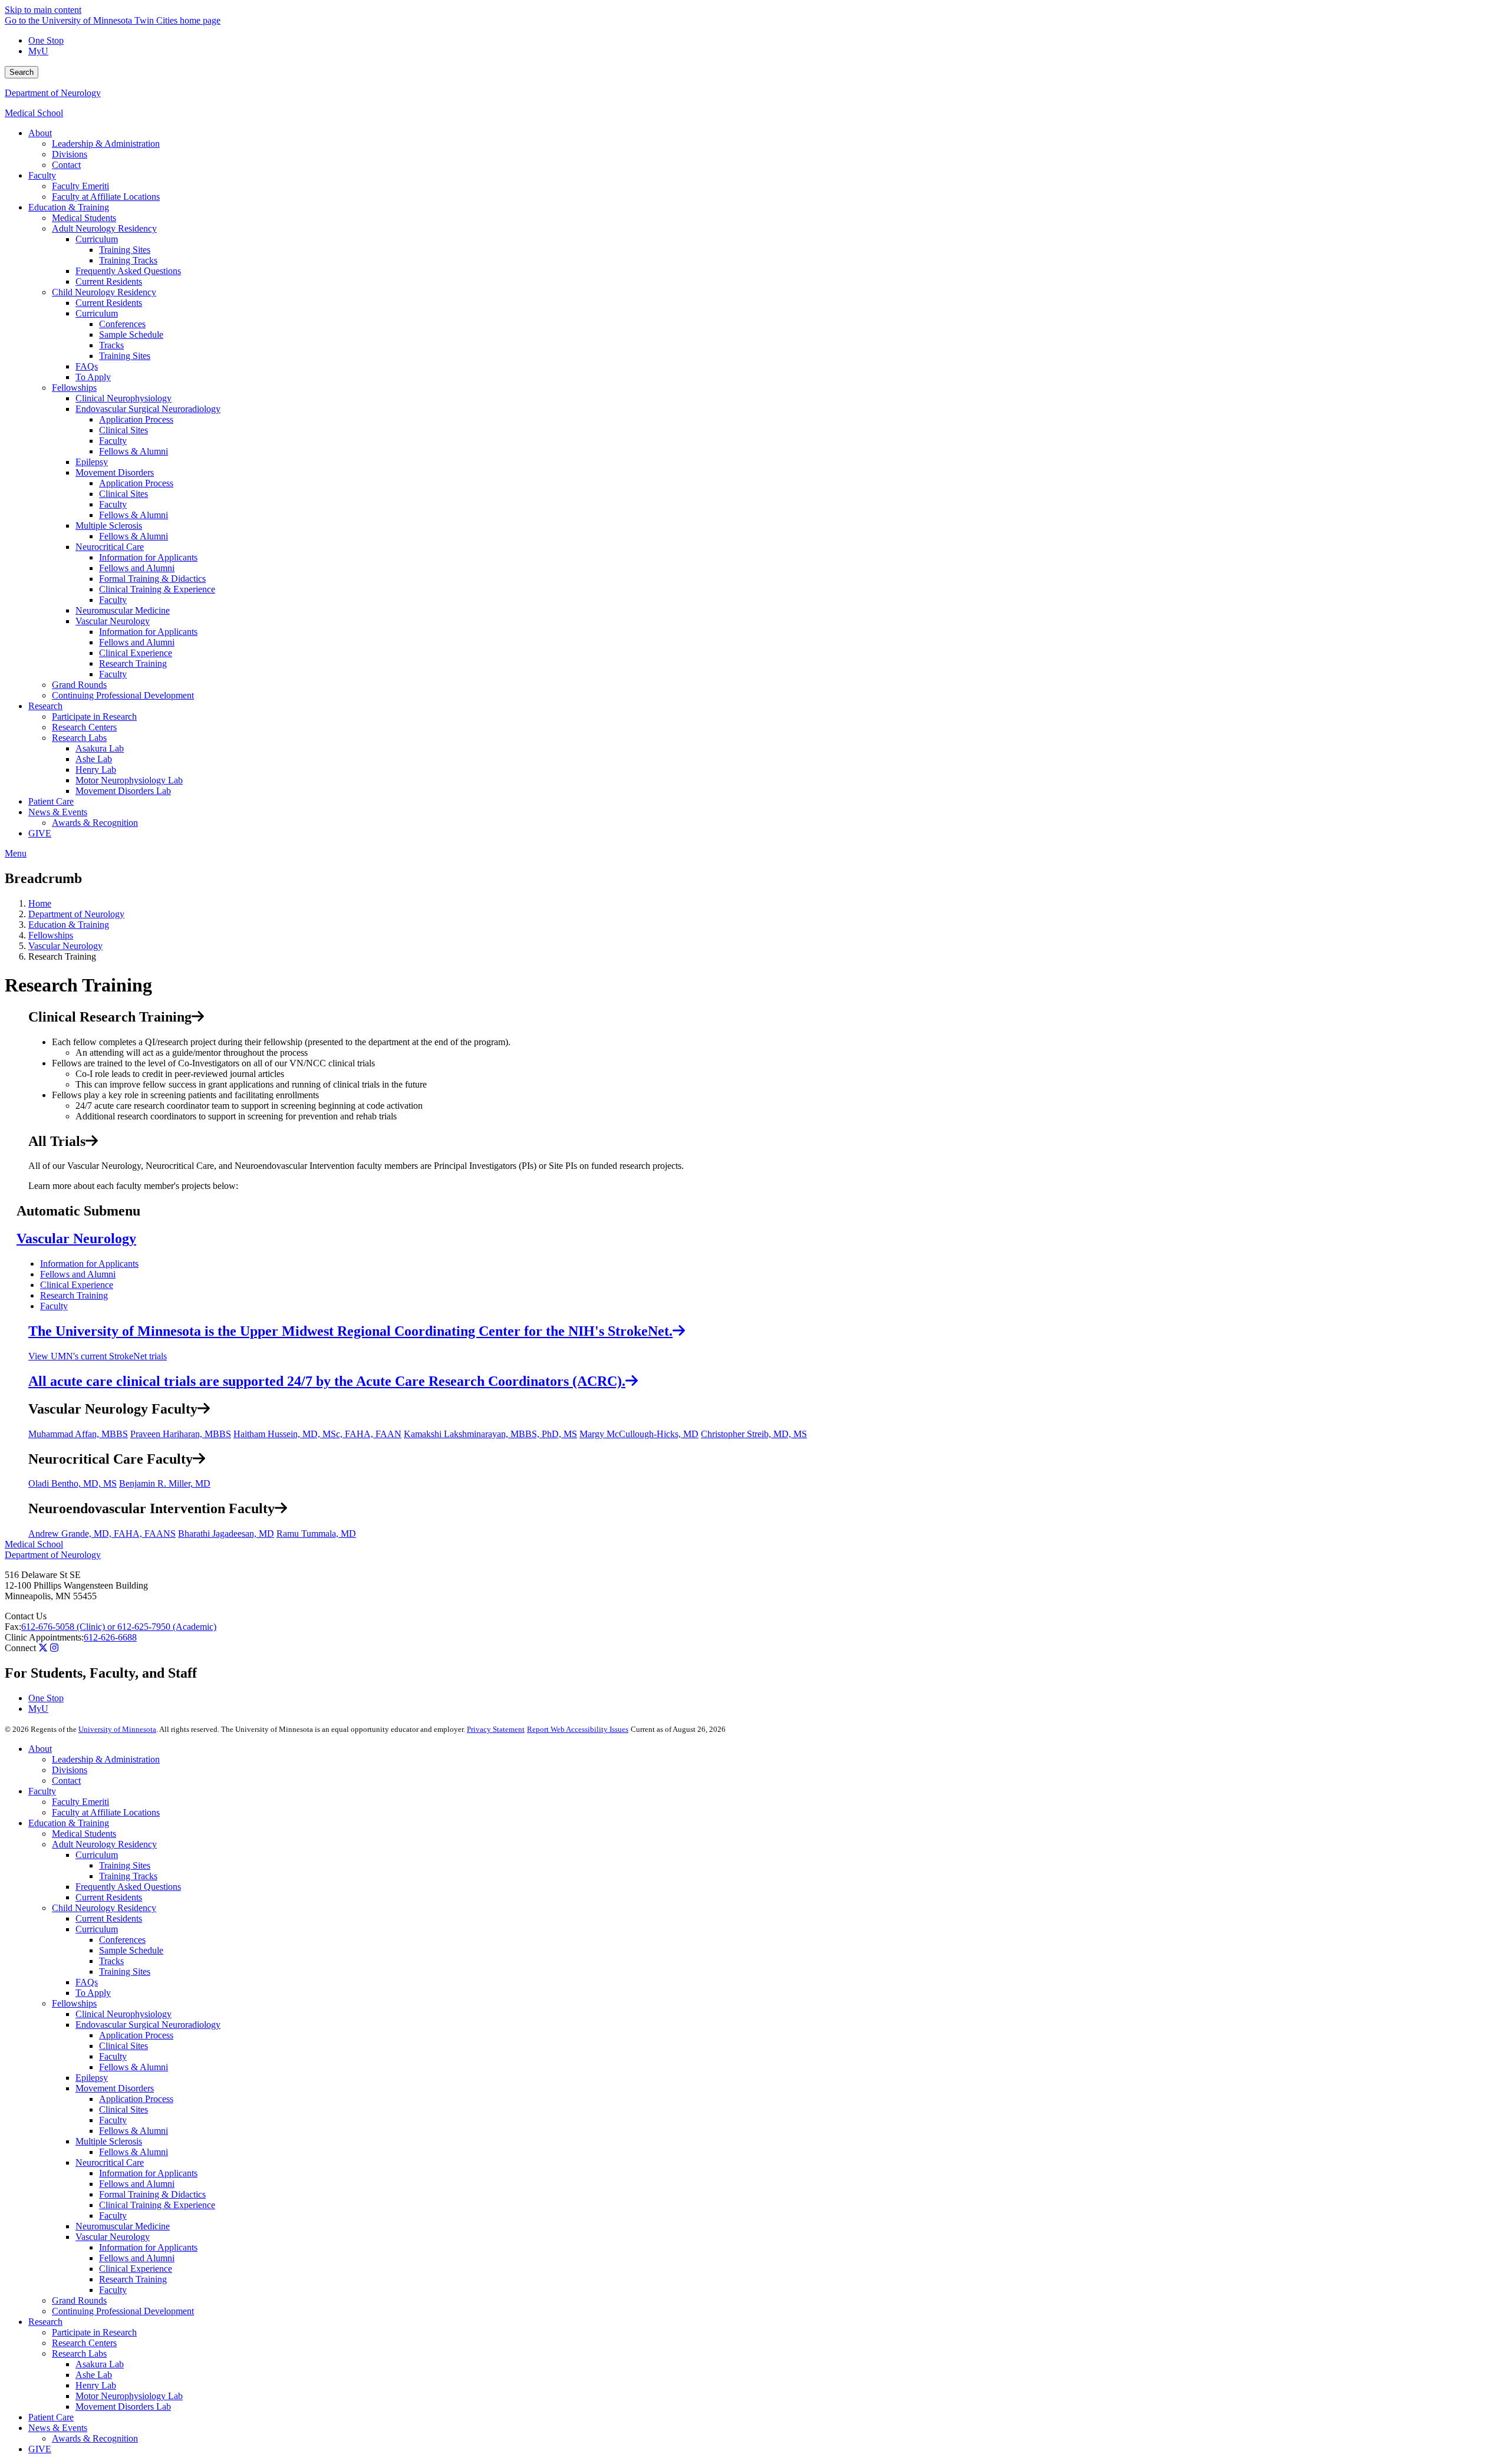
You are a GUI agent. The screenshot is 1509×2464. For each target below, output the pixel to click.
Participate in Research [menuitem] (94, 717)
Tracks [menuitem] (111, 345)
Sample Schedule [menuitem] (131, 335)
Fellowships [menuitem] (74, 388)
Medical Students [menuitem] (84, 218)
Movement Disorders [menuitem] (115, 472)
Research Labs (79, 2353)
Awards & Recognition (95, 2438)
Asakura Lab (100, 2364)
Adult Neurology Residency (104, 1844)
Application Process (136, 2035)
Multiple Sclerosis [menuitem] (109, 526)
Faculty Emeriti (80, 1802)
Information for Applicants (89, 1264)
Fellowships (51, 935)
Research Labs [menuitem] (79, 738)
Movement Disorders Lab (123, 2407)
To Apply (93, 1993)
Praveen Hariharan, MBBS (181, 1434)
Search (22, 72)
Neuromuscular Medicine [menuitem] (123, 610)
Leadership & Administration (106, 1759)
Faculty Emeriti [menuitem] (80, 186)
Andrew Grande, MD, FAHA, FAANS (102, 1534)
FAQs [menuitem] (87, 366)
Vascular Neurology (65, 946)
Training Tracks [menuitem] (128, 260)
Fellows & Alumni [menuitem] (134, 451)
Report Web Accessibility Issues (578, 1729)
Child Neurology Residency (104, 1908)
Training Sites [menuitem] (125, 250)
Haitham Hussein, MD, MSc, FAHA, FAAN (317, 1434)
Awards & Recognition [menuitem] (95, 823)
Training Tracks (128, 1876)
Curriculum (97, 1855)
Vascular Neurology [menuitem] (113, 621)
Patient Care (51, 2417)
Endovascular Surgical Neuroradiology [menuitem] (148, 409)
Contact (66, 1781)
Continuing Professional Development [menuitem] (123, 695)
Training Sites (125, 1865)
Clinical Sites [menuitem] (123, 430)
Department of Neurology (53, 93)
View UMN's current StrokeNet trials (98, 1356)
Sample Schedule (131, 1950)
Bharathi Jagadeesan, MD (226, 1534)
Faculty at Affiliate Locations (106, 1812)
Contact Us (26, 1616)
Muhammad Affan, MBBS (78, 1434)
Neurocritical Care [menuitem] (110, 547)
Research (45, 2322)
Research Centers (84, 2343)
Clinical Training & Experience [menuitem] (157, 589)
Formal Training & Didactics (152, 2194)
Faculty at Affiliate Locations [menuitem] (106, 197)
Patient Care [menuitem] (51, 801)
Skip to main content (43, 10)
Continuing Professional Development (123, 2311)
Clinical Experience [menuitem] (136, 653)
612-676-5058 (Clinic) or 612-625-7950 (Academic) (119, 1627)
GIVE (40, 2449)
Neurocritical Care (110, 2162)
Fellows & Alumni (134, 2067)
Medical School (34, 113)
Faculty (54, 1306)
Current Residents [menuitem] (109, 281)
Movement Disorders (115, 2088)
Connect (20, 1648)
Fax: (13, 1627)
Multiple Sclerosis (109, 2141)
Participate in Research (94, 2332)
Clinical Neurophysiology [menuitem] (123, 398)
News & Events (58, 2428)
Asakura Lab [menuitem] (100, 748)
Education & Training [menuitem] (69, 207)
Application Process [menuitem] (136, 419)
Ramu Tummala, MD (316, 1534)
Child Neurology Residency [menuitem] (104, 292)
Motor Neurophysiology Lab (129, 2396)
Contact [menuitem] (66, 165)
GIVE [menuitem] (40, 833)
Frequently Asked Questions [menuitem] (128, 271)
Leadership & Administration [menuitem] (106, 144)
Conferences (122, 1940)
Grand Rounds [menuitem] (79, 685)
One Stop (46, 40)
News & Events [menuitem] (58, 812)
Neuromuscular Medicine (123, 2226)
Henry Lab (96, 2385)
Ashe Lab (94, 2375)
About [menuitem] (40, 133)
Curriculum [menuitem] (97, 239)
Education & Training (69, 925)
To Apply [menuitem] (93, 377)
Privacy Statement (496, 1729)
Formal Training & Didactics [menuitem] (152, 579)
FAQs (87, 1982)
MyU (38, 51)
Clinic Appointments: (44, 1637)
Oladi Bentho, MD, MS (73, 1483)
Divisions (70, 1770)
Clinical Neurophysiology (123, 2014)
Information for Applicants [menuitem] (148, 557)
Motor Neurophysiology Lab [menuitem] (129, 780)
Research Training (74, 1295)
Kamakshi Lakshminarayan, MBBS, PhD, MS (490, 1434)
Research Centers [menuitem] (84, 727)
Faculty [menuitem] (42, 175)
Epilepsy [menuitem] (92, 462)
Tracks (111, 1961)
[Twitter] (43, 1648)
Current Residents (109, 1897)
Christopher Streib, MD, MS (754, 1434)
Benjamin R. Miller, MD (165, 1483)
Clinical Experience (77, 1285)
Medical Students (84, 1834)
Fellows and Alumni (78, 1274)
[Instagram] (54, 1648)
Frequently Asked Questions (128, 1887)
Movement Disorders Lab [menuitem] (123, 791)
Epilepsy (92, 2078)
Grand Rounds (79, 2300)
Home (40, 903)
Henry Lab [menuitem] (96, 770)
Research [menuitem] (45, 706)
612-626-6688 (110, 1637)
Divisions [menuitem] (70, 154)
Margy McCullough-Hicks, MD (639, 1434)
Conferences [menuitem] (122, 324)
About (40, 1749)
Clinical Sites (123, 2046)
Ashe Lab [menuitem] (94, 759)
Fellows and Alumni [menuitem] (137, 568)
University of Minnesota (117, 1729)
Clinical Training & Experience (157, 2205)
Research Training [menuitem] (133, 663)
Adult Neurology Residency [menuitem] (104, 228)
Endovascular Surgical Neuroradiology (148, 2025)
